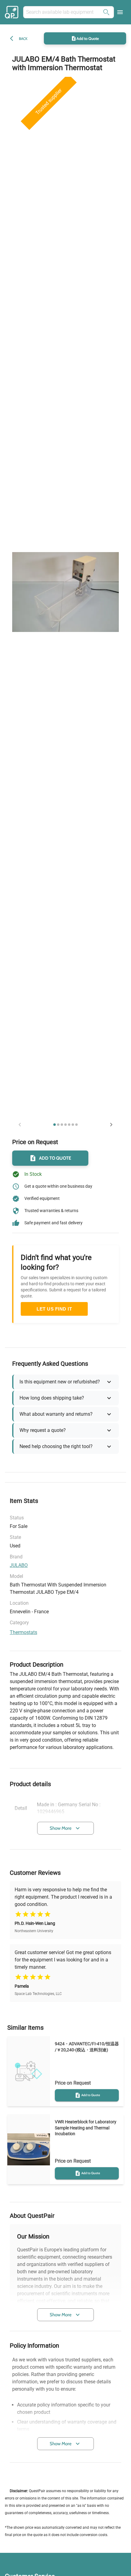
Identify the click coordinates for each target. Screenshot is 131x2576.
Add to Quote (88, 38)
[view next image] (111, 1125)
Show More (61, 1828)
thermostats (23, 1632)
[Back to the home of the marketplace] (12, 12)
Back (23, 39)
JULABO (19, 1565)
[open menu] (120, 12)
